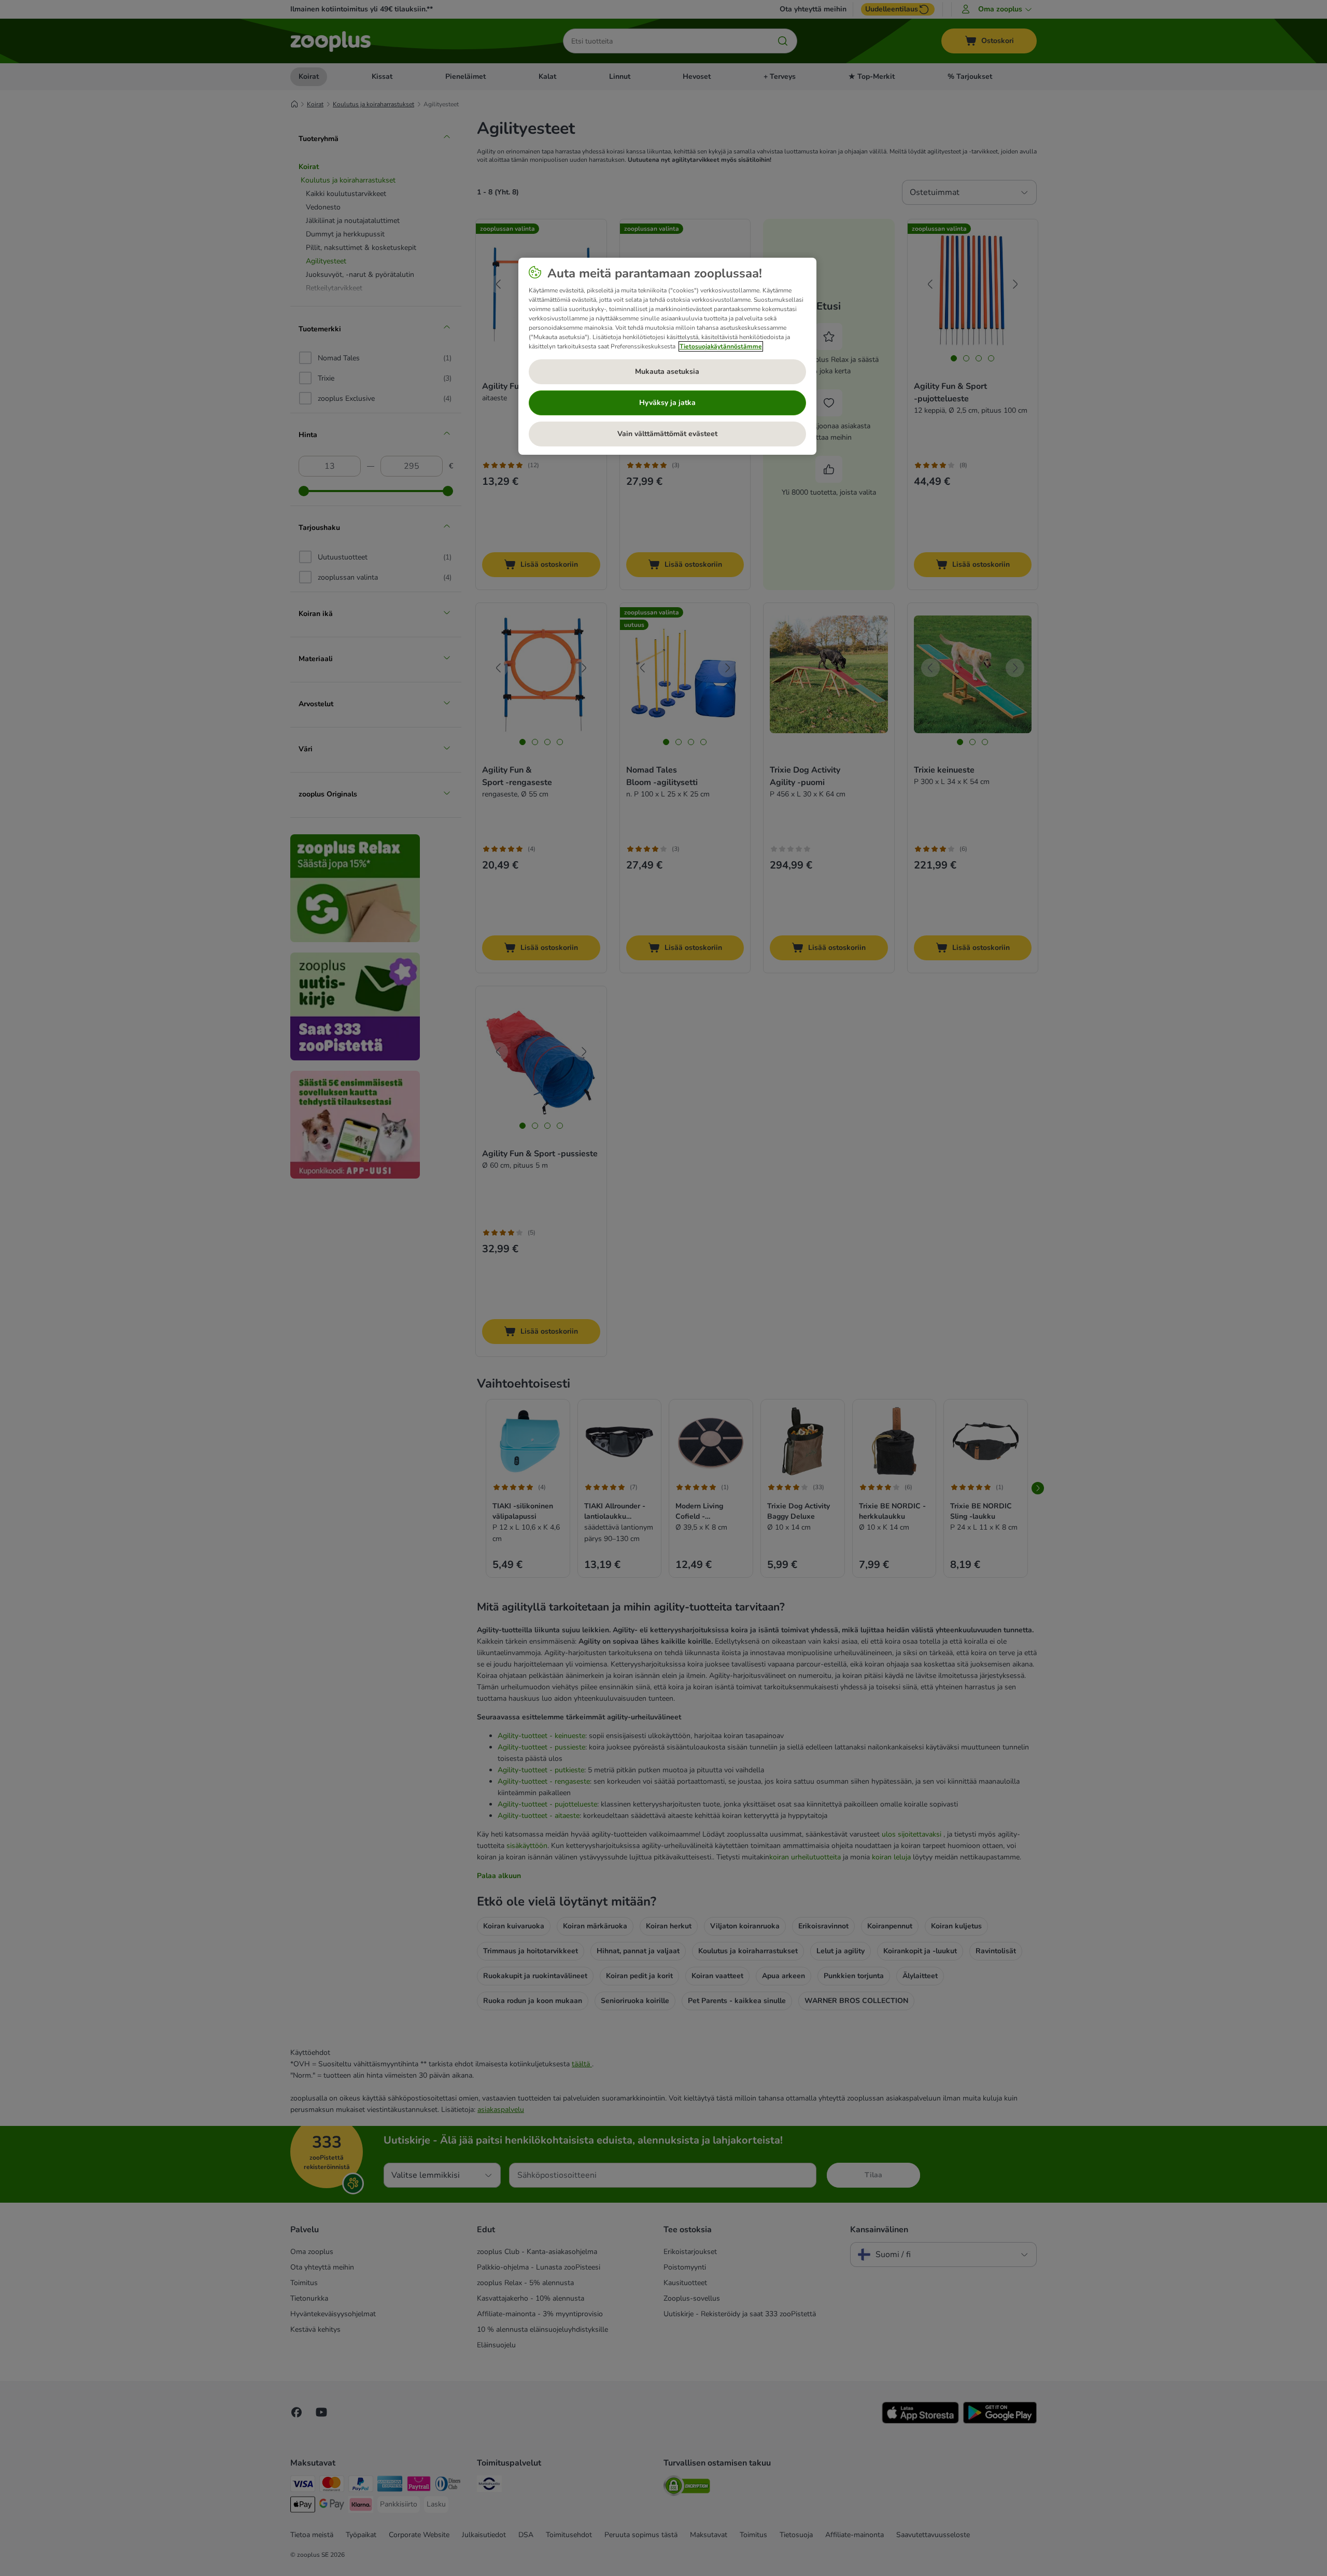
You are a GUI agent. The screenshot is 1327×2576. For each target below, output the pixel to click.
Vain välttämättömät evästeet (667, 434)
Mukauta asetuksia (667, 372)
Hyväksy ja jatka (667, 403)
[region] (667, 356)
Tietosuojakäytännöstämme (721, 346)
